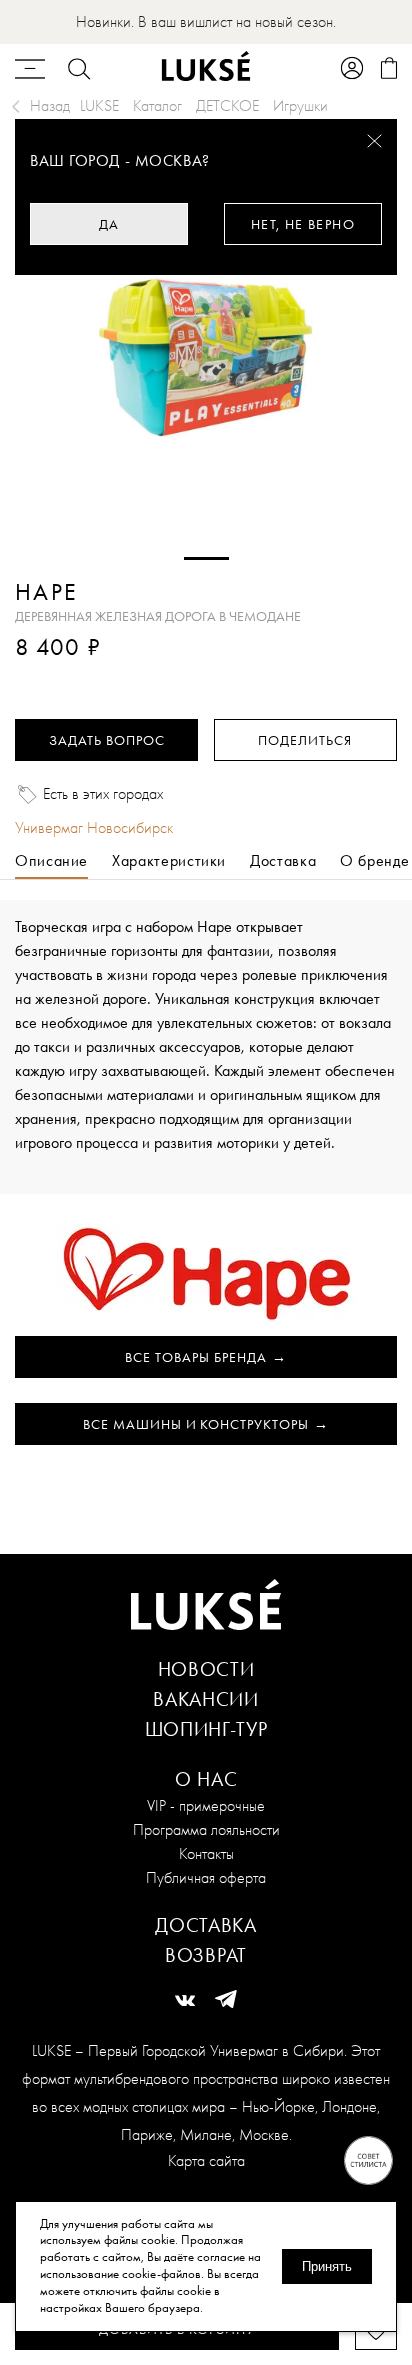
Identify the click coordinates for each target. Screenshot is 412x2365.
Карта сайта (206, 2160)
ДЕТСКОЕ (227, 105)
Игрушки (300, 105)
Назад (50, 105)
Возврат (206, 1955)
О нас (206, 1779)
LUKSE (99, 105)
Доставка (206, 1925)
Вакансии (206, 1699)
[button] (206, 558)
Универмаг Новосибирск (94, 827)
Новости (206, 1669)
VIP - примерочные (206, 1805)
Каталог (157, 105)
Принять (327, 2266)
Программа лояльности (206, 1829)
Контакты (206, 1853)
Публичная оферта (206, 1877)
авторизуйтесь (74, 675)
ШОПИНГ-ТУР (206, 1729)
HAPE (47, 592)
